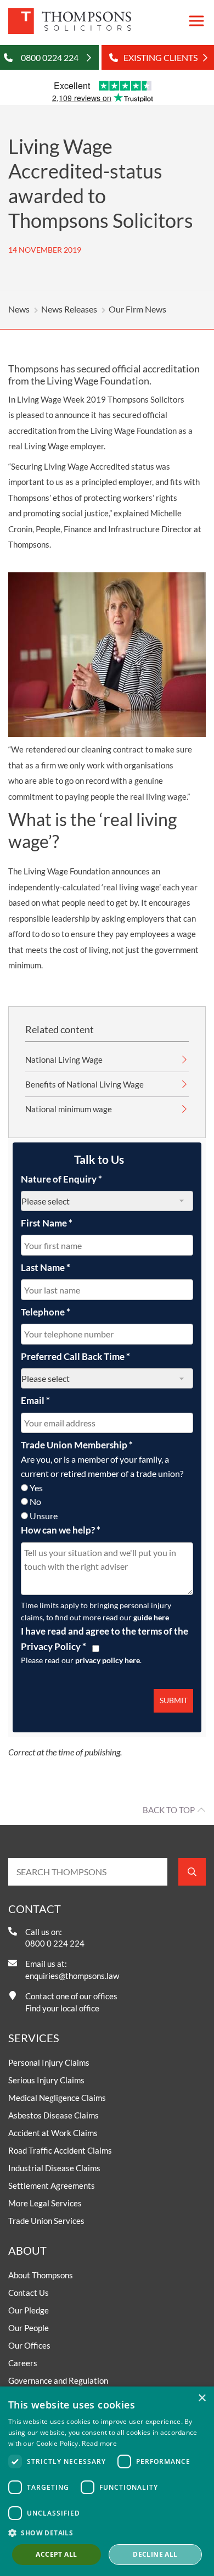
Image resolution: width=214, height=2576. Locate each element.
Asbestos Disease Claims (54, 2115)
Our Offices (29, 2345)
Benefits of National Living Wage (85, 1084)
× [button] (202, 2398)
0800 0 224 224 (55, 1943)
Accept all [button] (56, 2554)
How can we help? (61, 1530)
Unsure (44, 1516)
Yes (36, 1488)
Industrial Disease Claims (54, 2168)
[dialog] (107, 2481)
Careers (23, 2363)
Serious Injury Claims (46, 2080)
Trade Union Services (46, 2221)
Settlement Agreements (52, 2185)
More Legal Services (45, 2203)
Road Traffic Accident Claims (60, 2150)
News (19, 309)
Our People (29, 2328)
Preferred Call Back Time (75, 1356)
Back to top (169, 1810)
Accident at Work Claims (53, 2133)
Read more (99, 2443)
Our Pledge (29, 2310)
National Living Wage (64, 1060)
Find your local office (62, 2008)
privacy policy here (108, 1660)
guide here (151, 1617)
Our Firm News (137, 309)
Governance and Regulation (58, 2380)
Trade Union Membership (77, 1445)
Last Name (46, 1267)
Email (35, 1400)
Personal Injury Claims (49, 2062)
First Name (47, 1223)
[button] (107, 2533)
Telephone (46, 1312)
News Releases (69, 309)
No (35, 1501)
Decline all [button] (155, 2554)
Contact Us (29, 2293)
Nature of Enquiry (61, 1179)
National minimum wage (69, 1109)
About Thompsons (41, 2275)
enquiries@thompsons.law (72, 1976)
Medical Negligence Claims (57, 2098)
